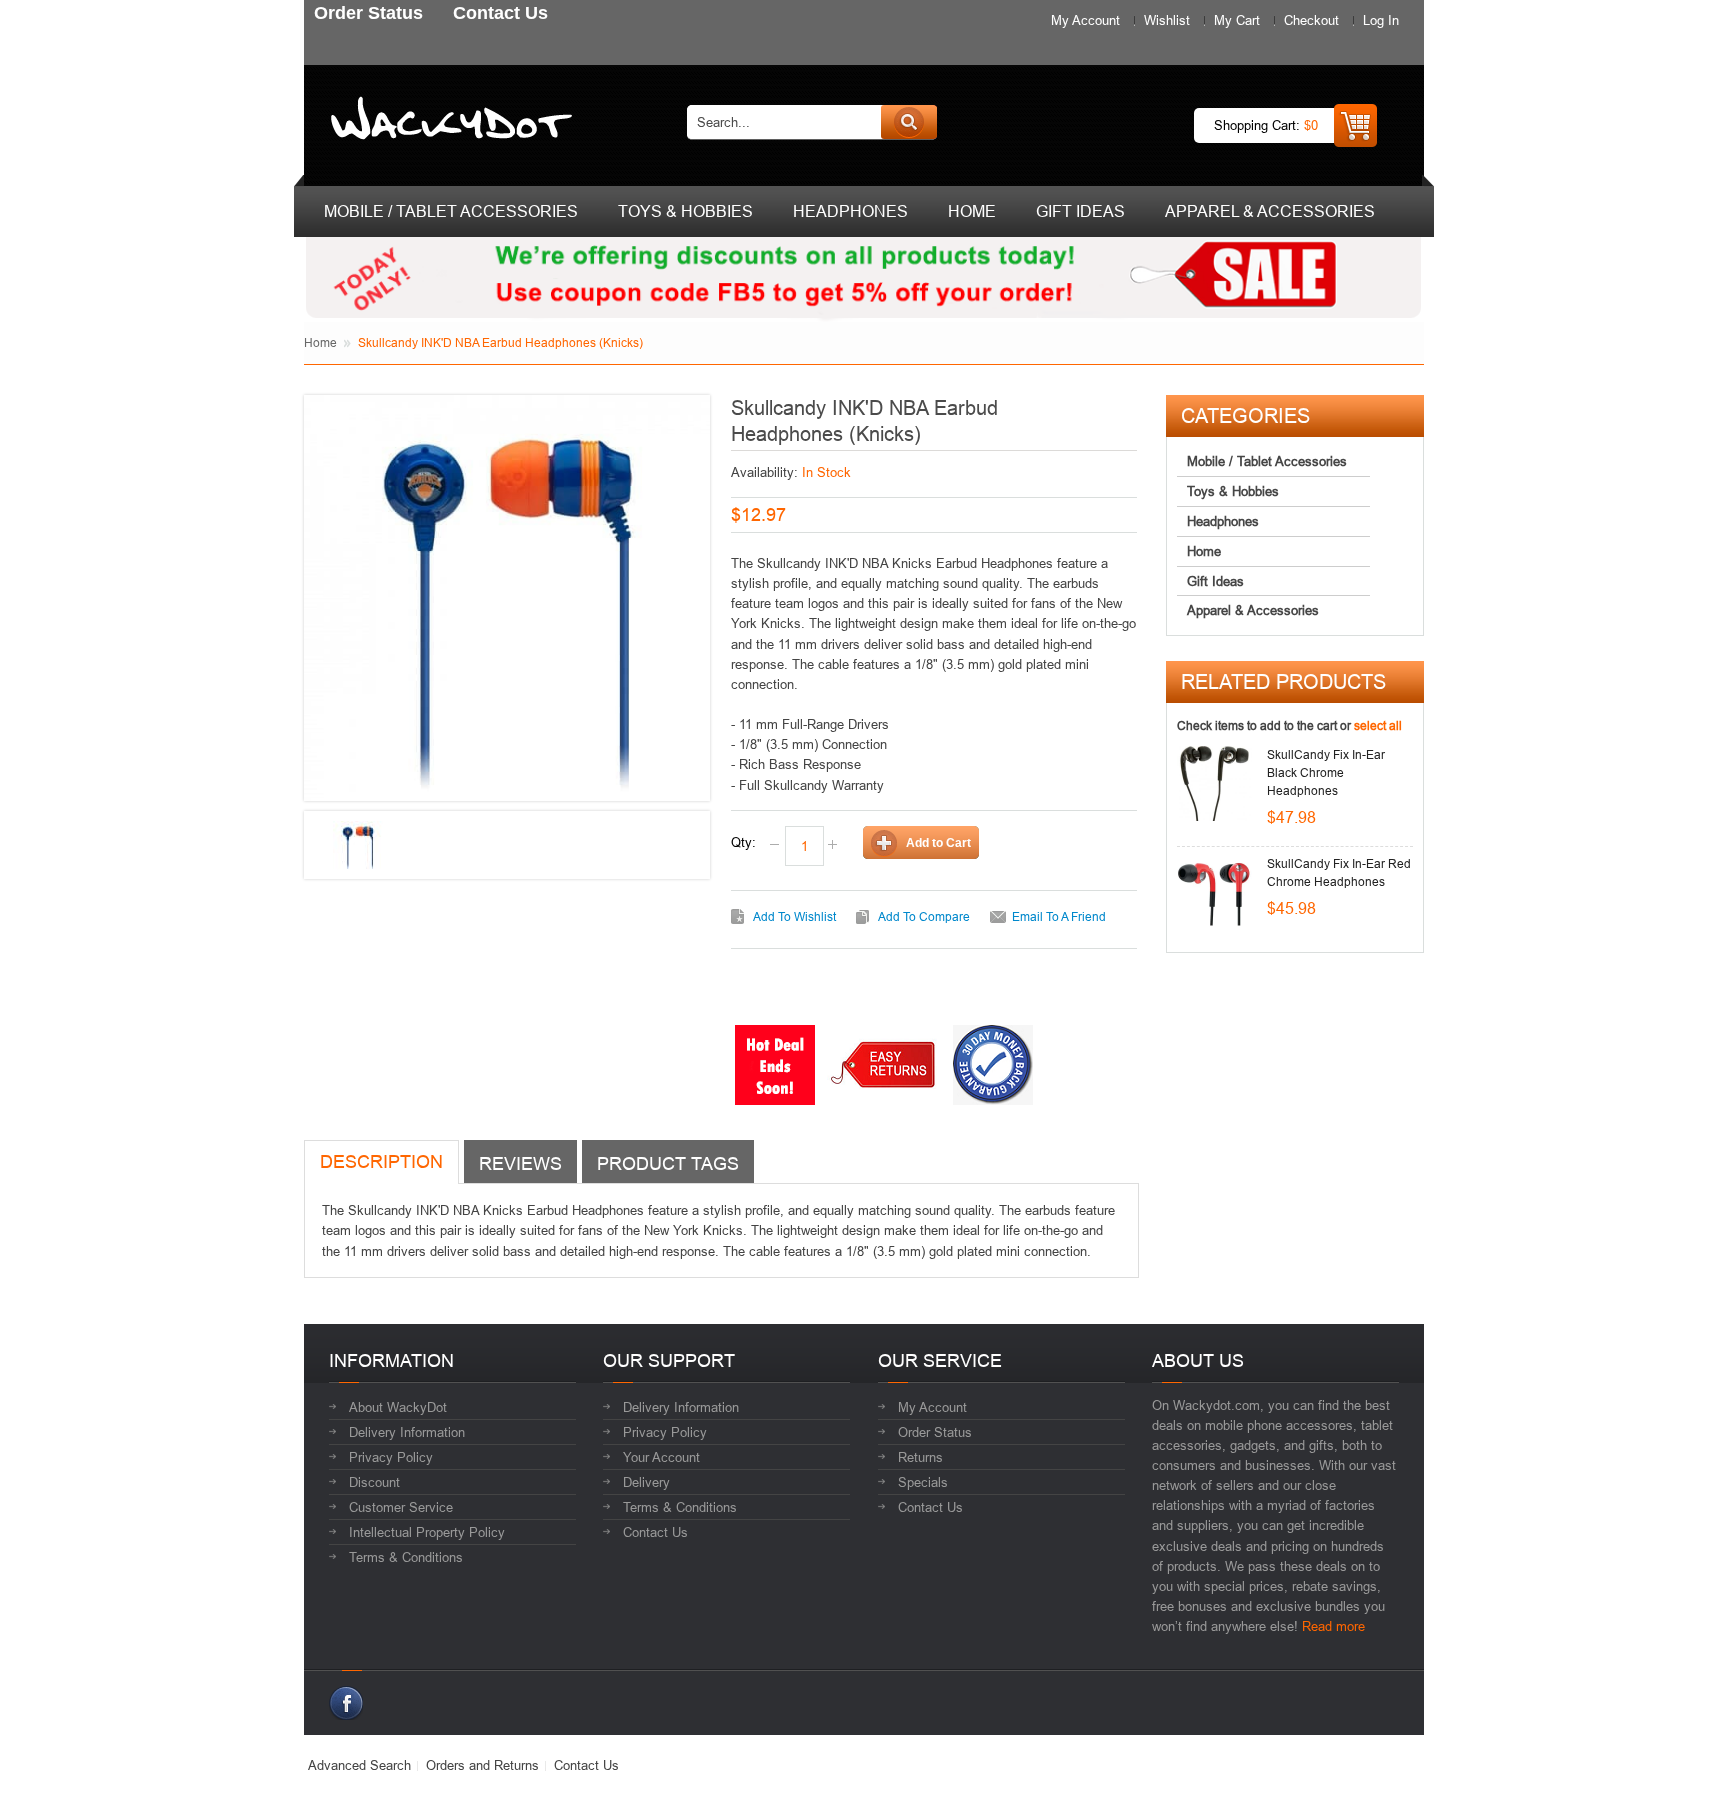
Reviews (520, 1163)
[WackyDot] (447, 122)
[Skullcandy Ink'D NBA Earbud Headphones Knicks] (358, 846)
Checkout (1311, 20)
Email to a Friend (1059, 916)
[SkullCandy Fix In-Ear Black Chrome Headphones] (1214, 783)
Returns (920, 1457)
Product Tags (668, 1163)
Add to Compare (924, 916)
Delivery (646, 1482)
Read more (1333, 1626)
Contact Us (655, 1532)
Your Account (661, 1457)
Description (381, 1161)
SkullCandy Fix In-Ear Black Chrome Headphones (1326, 772)
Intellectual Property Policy (427, 1532)
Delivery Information (407, 1432)
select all (1378, 725)
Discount (374, 1482)
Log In (1381, 20)
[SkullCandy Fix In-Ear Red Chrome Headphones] (1214, 892)
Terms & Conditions (406, 1557)
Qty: (743, 842)
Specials (923, 1482)
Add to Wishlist (794, 916)
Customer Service (401, 1507)
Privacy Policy (391, 1457)
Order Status (935, 1432)
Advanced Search (359, 1765)
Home (320, 342)
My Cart (1237, 20)
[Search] (909, 122)
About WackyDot (398, 1407)
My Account (1085, 20)
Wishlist (1167, 20)
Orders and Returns (482, 1765)
